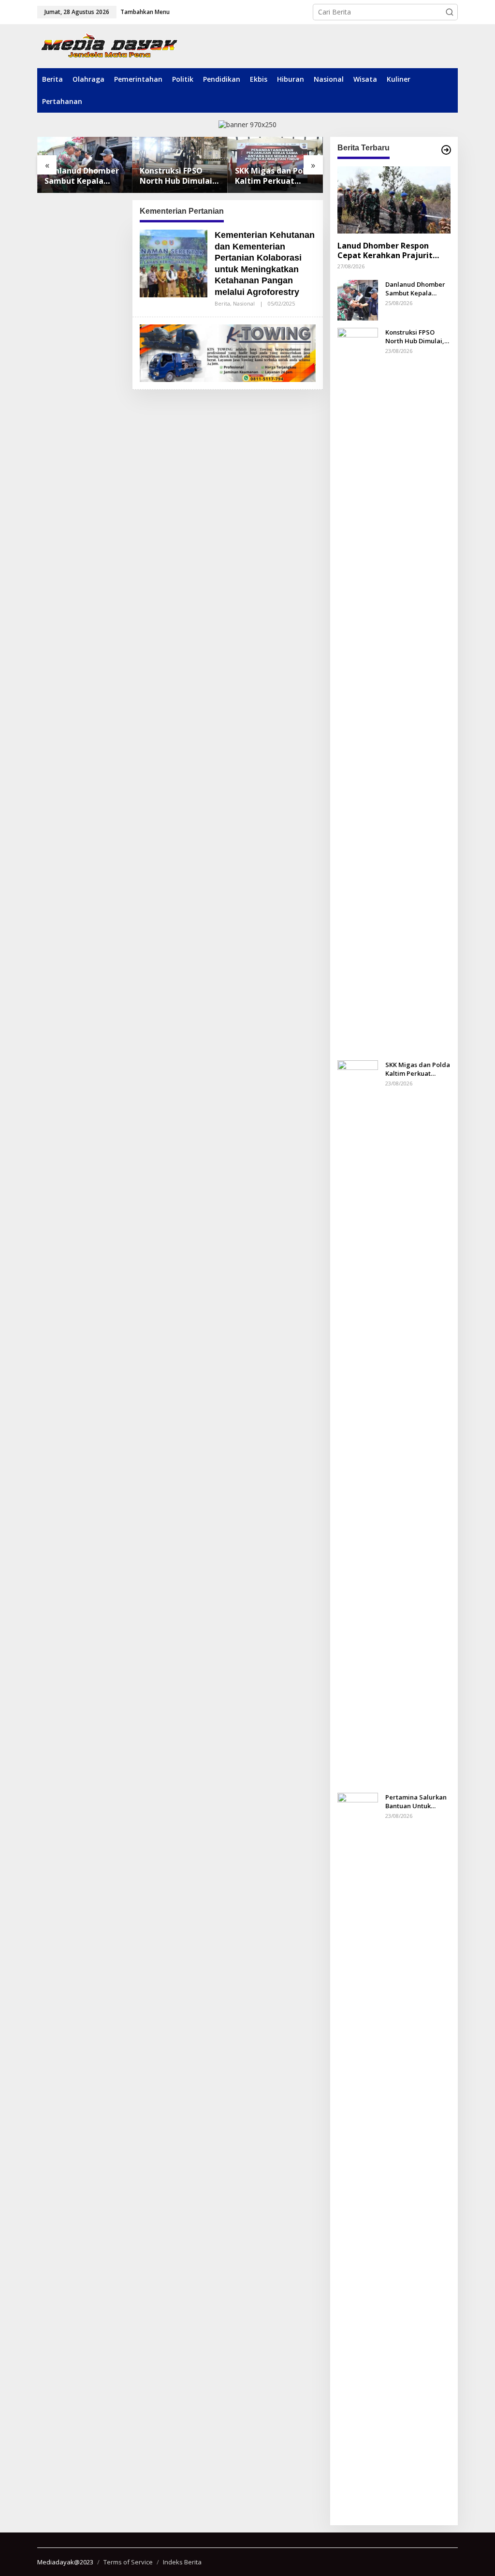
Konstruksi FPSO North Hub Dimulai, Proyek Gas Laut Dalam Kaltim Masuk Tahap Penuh (179, 176)
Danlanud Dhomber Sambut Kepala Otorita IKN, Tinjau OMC (82, 176)
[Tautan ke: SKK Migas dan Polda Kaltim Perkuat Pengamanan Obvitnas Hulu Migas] (358, 1422)
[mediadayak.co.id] (109, 46)
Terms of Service (128, 2562)
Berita (222, 303)
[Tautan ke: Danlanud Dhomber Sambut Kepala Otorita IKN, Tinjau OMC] (358, 299)
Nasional (244, 303)
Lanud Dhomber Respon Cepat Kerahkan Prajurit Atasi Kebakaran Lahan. (385, 251)
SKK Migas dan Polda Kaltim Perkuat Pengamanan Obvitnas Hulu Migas (275, 176)
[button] (450, 12)
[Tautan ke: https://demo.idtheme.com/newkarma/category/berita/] (446, 150)
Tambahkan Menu (145, 12)
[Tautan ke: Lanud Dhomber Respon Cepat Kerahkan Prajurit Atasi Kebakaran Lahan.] (394, 200)
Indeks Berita (182, 2562)
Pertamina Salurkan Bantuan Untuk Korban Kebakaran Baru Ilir (416, 1801)
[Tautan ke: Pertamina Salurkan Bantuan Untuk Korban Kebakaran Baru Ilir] (358, 2154)
